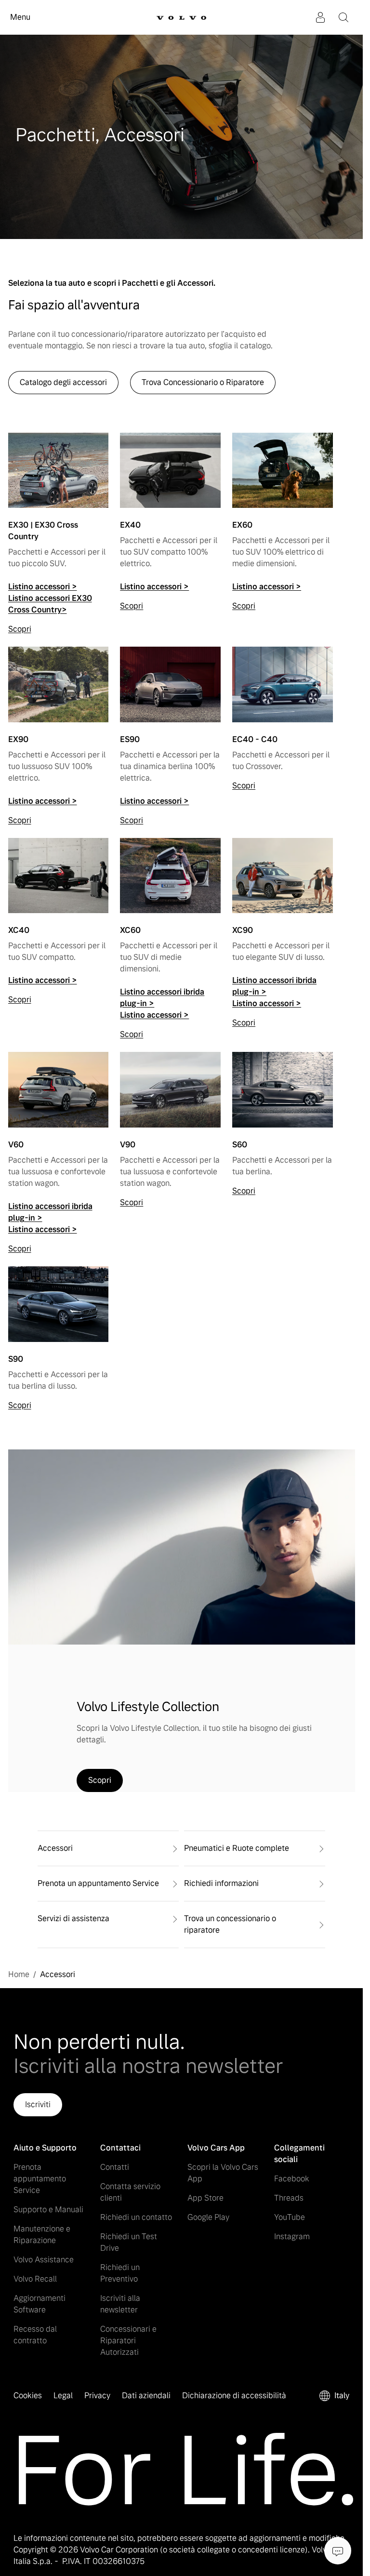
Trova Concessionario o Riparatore (203, 382)
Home (19, 1974)
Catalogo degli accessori (63, 382)
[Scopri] (59, 476)
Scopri (20, 629)
